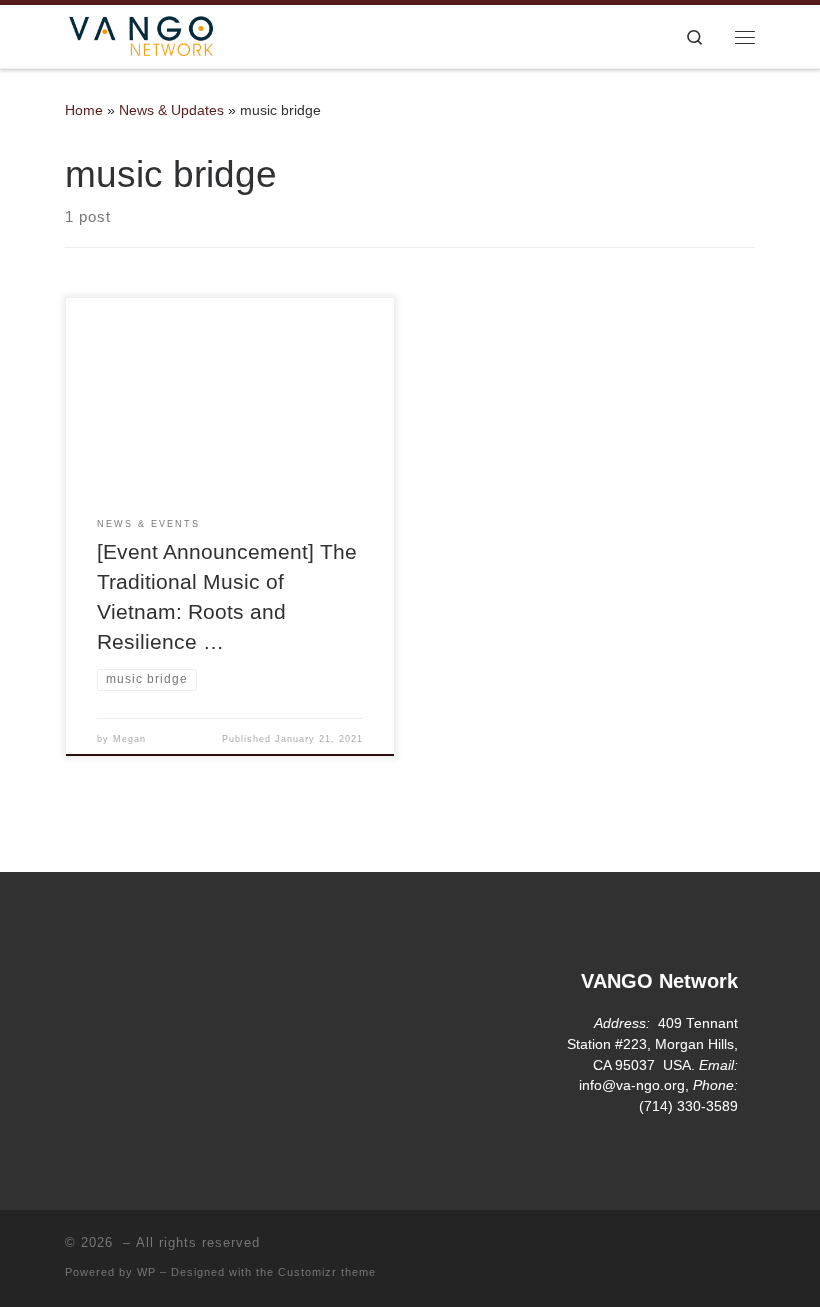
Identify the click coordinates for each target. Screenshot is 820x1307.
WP (146, 1272)
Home (84, 110)
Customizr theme (327, 1272)
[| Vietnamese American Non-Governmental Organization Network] (141, 34)
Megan (129, 739)
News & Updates (171, 110)
